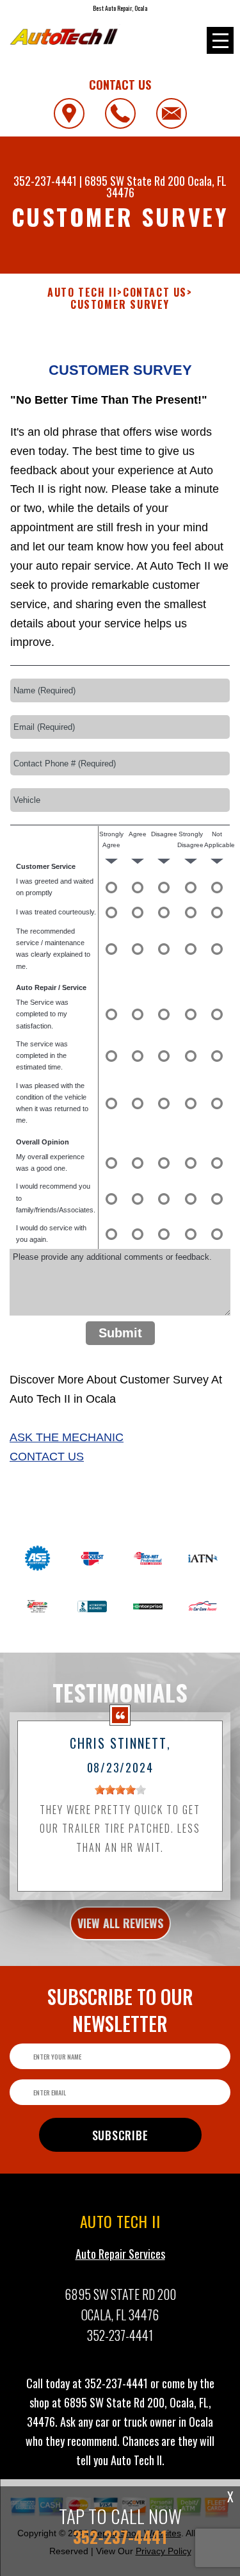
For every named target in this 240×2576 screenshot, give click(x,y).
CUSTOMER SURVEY (120, 305)
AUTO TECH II (82, 293)
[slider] (120, 1790)
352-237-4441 (45, 181)
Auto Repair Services (120, 2254)
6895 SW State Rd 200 (135, 181)
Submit (120, 1333)
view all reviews (120, 1923)
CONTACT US (155, 293)
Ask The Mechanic (67, 1437)
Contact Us (47, 1457)
